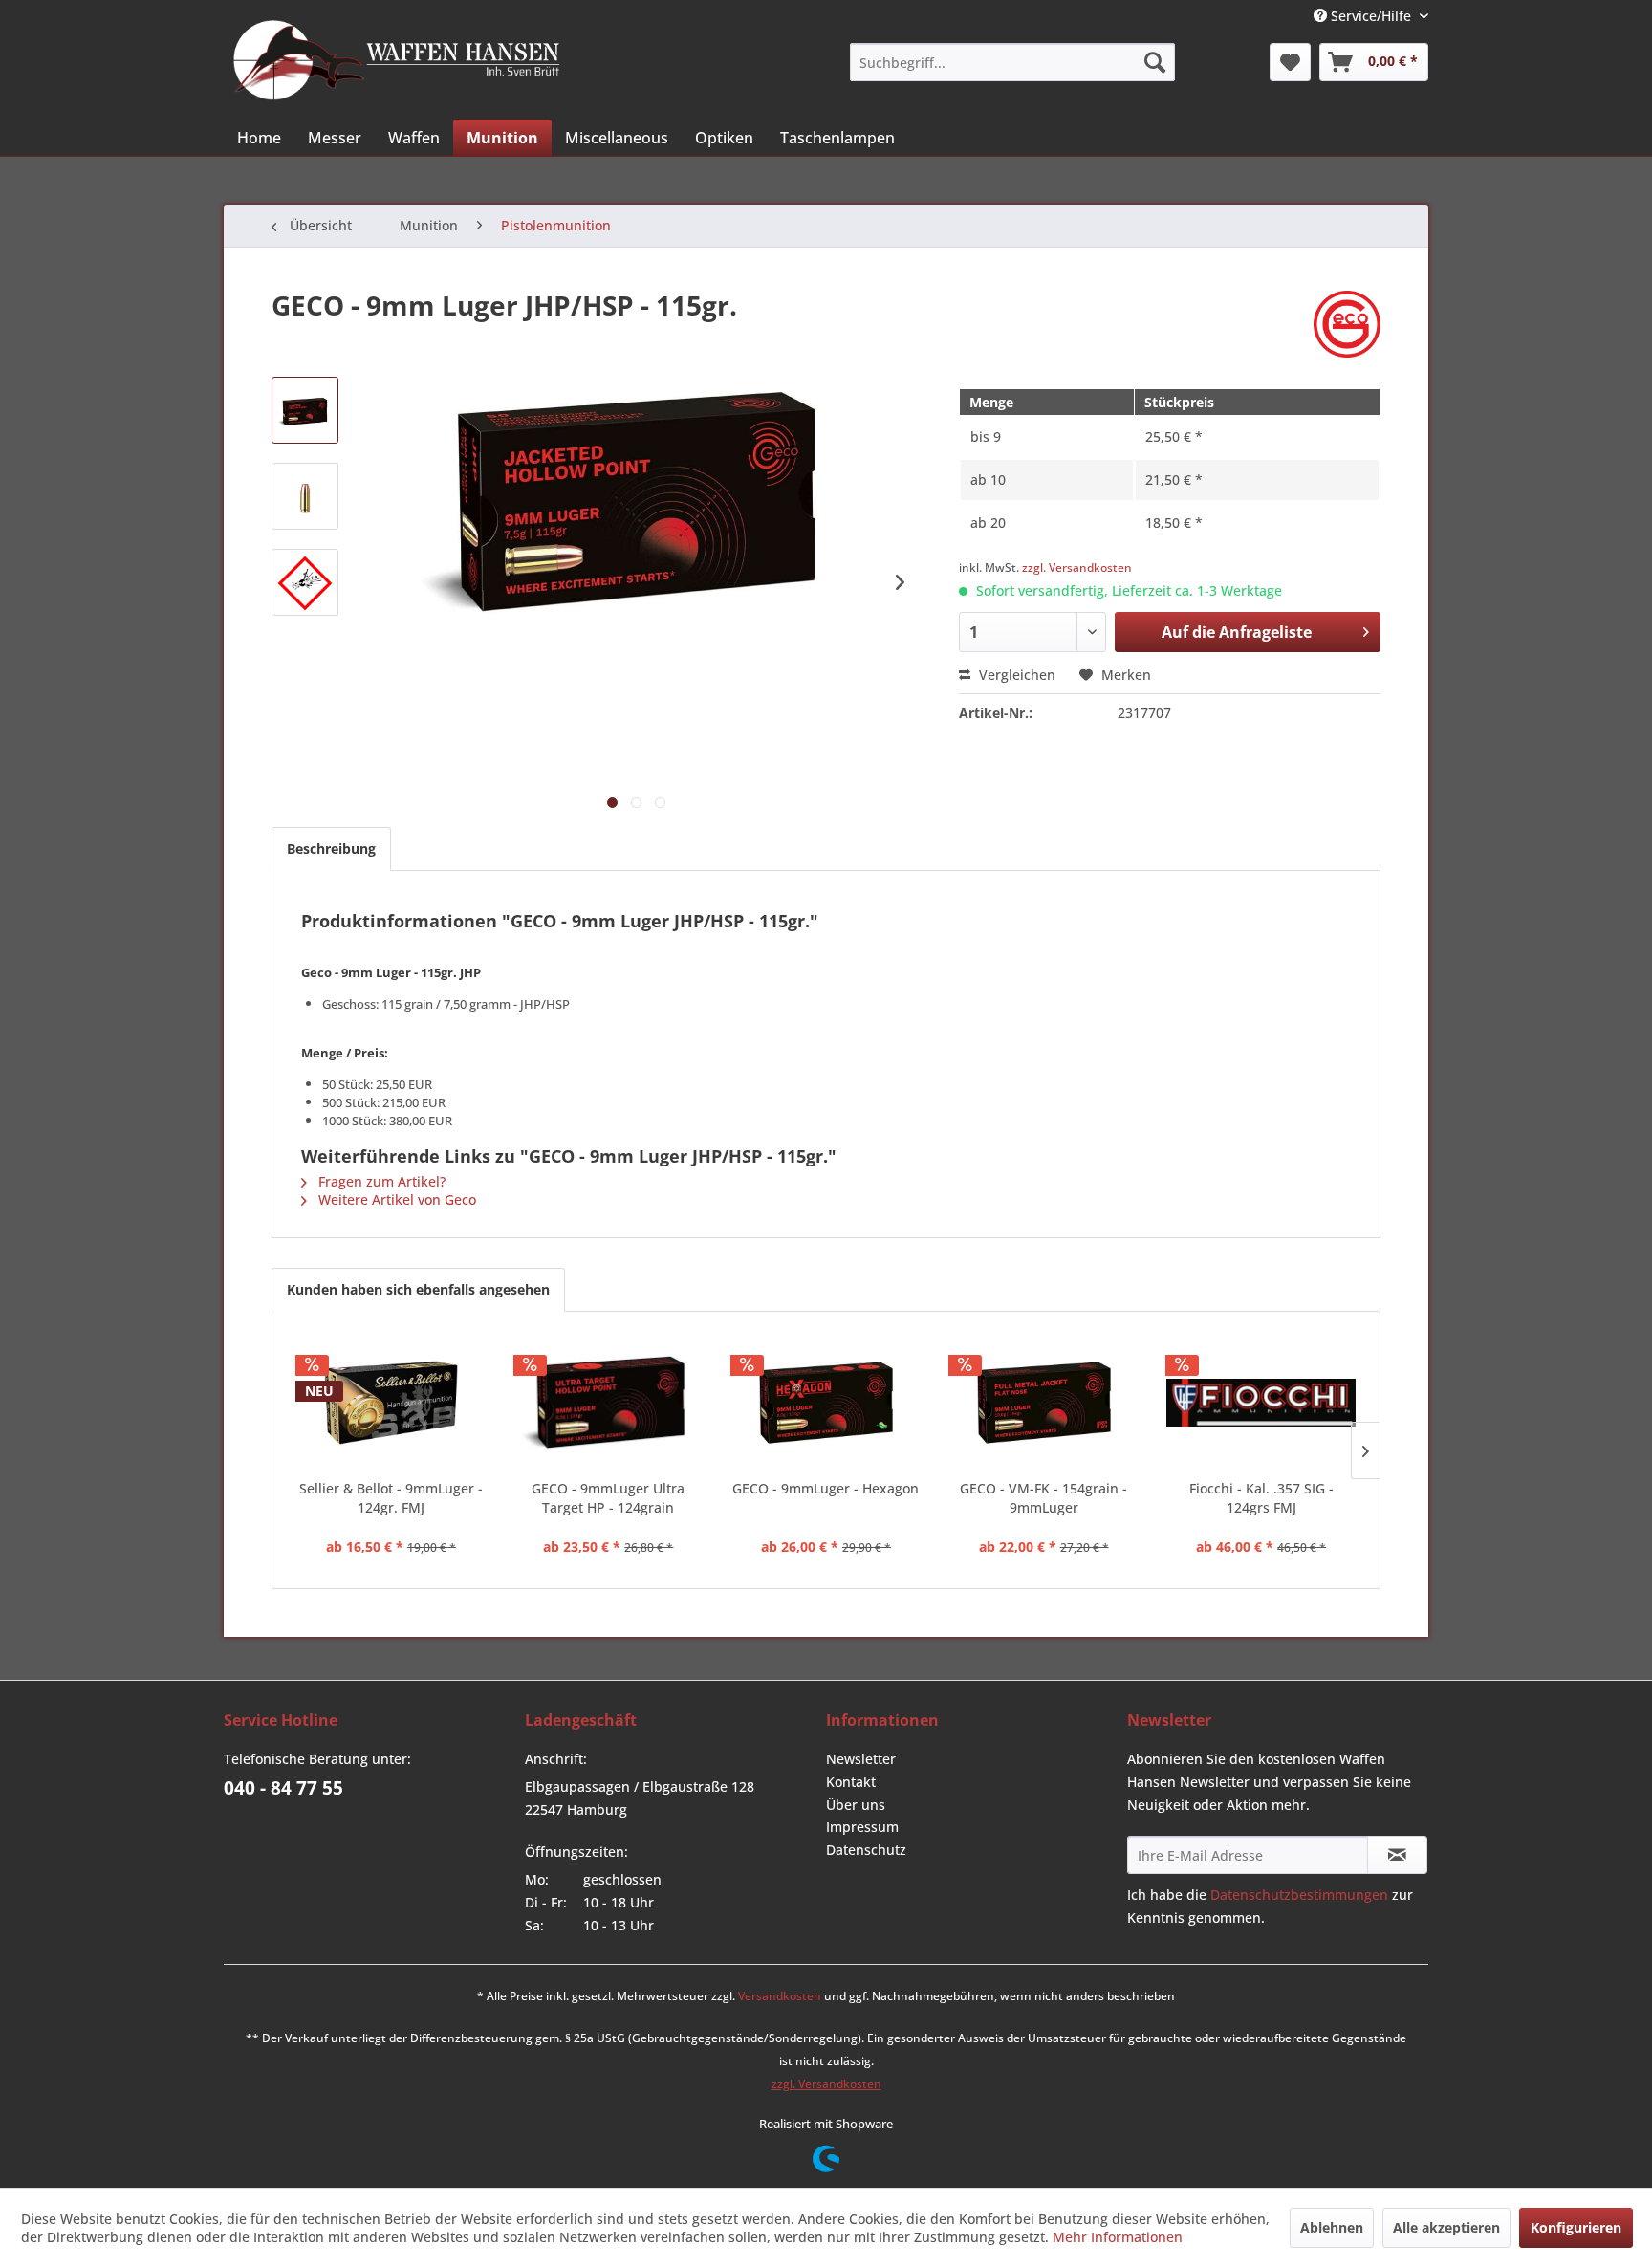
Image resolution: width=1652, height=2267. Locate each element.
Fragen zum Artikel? (380, 1181)
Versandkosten (780, 1996)
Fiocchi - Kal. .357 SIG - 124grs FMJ (1261, 1498)
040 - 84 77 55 (283, 1788)
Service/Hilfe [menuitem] (1371, 16)
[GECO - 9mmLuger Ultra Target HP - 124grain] (609, 1403)
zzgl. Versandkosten (1077, 567)
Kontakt (851, 1782)
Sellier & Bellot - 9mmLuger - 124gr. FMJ (391, 1498)
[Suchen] (1155, 62)
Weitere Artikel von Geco (395, 1199)
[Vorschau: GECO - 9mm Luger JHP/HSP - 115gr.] (305, 410)
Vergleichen (1015, 675)
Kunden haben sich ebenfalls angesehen (418, 1289)
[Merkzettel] (1290, 62)
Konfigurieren (1576, 2227)
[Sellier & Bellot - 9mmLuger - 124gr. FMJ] (391, 1403)
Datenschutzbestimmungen (1299, 1895)
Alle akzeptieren (1446, 2227)
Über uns (856, 1805)
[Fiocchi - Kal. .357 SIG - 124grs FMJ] (1261, 1403)
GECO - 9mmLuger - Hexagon (826, 1488)
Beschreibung (331, 849)
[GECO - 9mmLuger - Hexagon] (826, 1403)
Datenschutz (866, 1850)
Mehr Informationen (1118, 2237)
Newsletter (861, 1759)
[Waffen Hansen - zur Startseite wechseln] (397, 60)
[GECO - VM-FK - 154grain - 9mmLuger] (1044, 1403)
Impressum (862, 1827)
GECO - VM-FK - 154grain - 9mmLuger (1043, 1498)
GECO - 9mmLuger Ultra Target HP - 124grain (608, 1498)
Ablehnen (1332, 2227)
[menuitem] (1012, 62)
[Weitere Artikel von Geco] (1347, 324)
